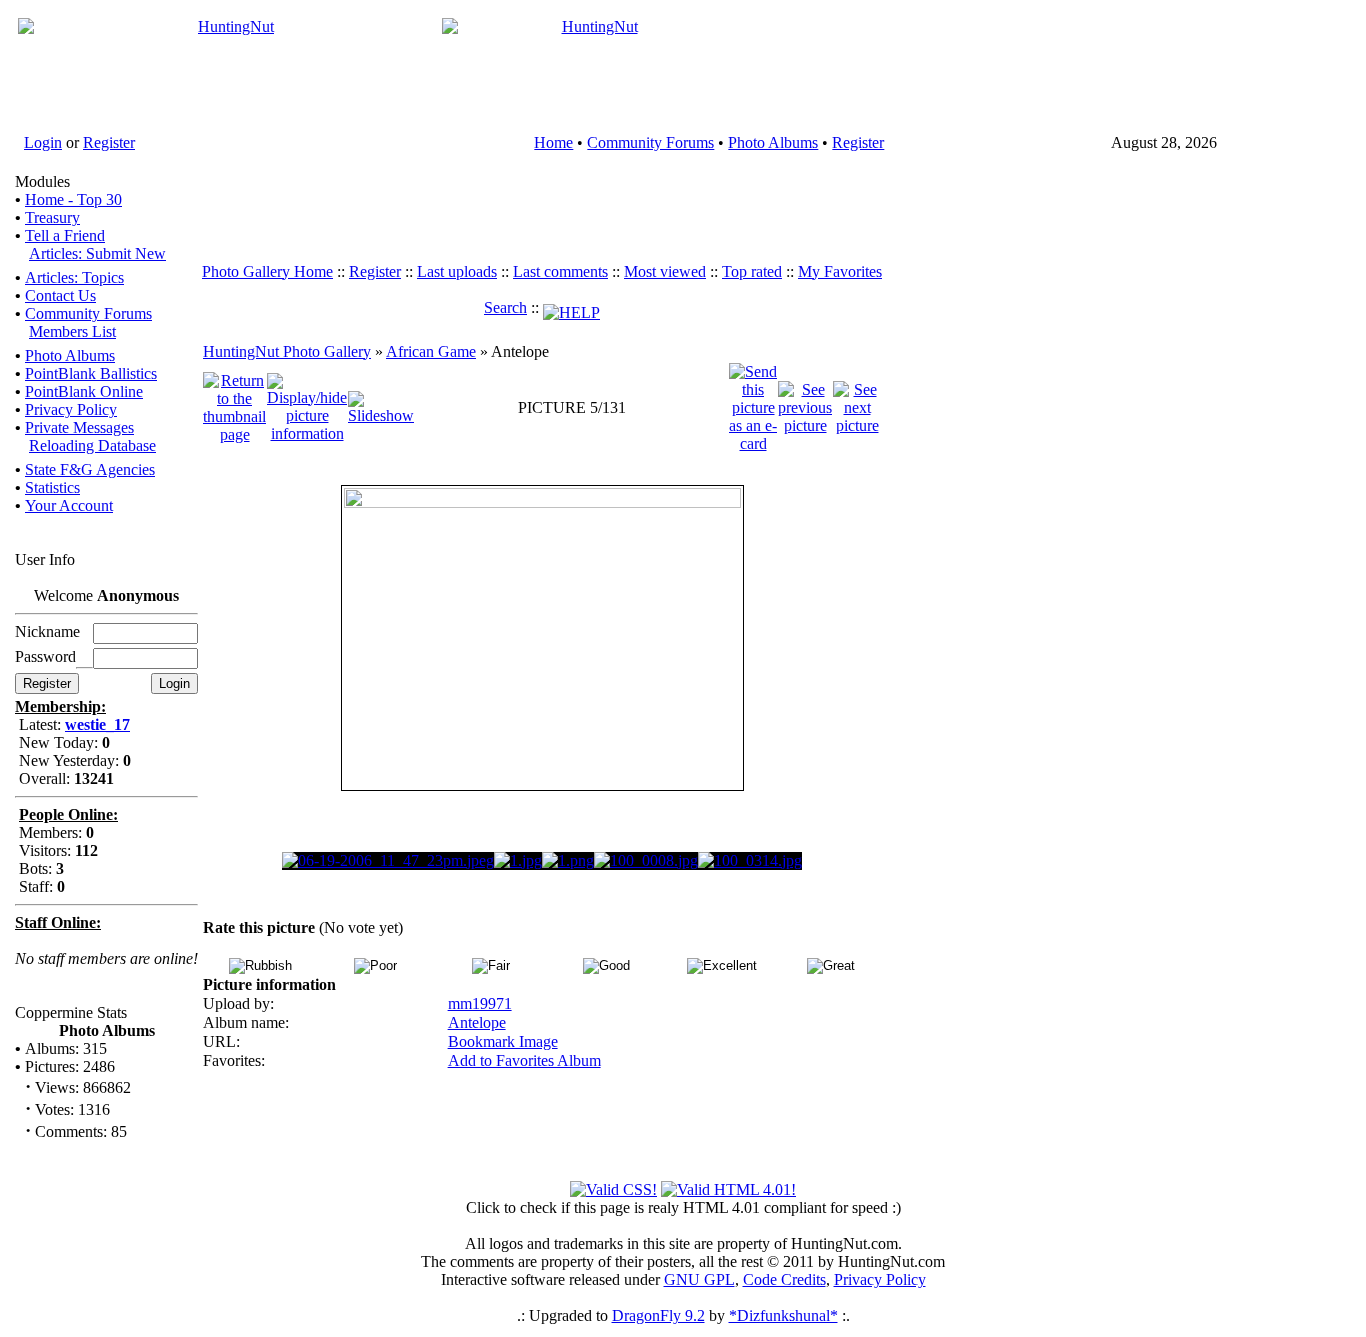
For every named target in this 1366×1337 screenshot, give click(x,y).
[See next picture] (857, 405)
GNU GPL (699, 1279)
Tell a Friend (65, 235)
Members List (72, 331)
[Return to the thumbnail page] (234, 405)
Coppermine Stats (71, 1012)
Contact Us (60, 295)
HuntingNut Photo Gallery (287, 351)
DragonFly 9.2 (658, 1315)
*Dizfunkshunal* (783, 1315)
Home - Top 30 (73, 199)
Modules (42, 181)
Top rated (752, 271)
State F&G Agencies (90, 469)
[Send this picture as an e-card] (753, 405)
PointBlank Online (84, 391)
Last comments (560, 271)
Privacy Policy (71, 409)
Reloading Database (92, 445)
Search (505, 307)
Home (553, 142)
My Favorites (840, 271)
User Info (45, 559)
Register (109, 142)
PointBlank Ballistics (91, 373)
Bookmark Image (503, 1041)
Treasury (52, 217)
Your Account (69, 505)
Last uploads (457, 271)
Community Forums (650, 142)
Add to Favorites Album (524, 1060)
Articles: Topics (74, 277)
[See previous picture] (805, 405)
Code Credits (784, 1279)
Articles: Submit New (97, 253)
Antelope (477, 1022)
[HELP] (571, 307)
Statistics (52, 487)
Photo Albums (773, 142)
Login (43, 142)
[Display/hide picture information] (307, 405)
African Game (431, 351)
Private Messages (79, 427)
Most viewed (665, 271)
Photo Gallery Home (267, 271)
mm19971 (480, 1003)
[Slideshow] (381, 405)
